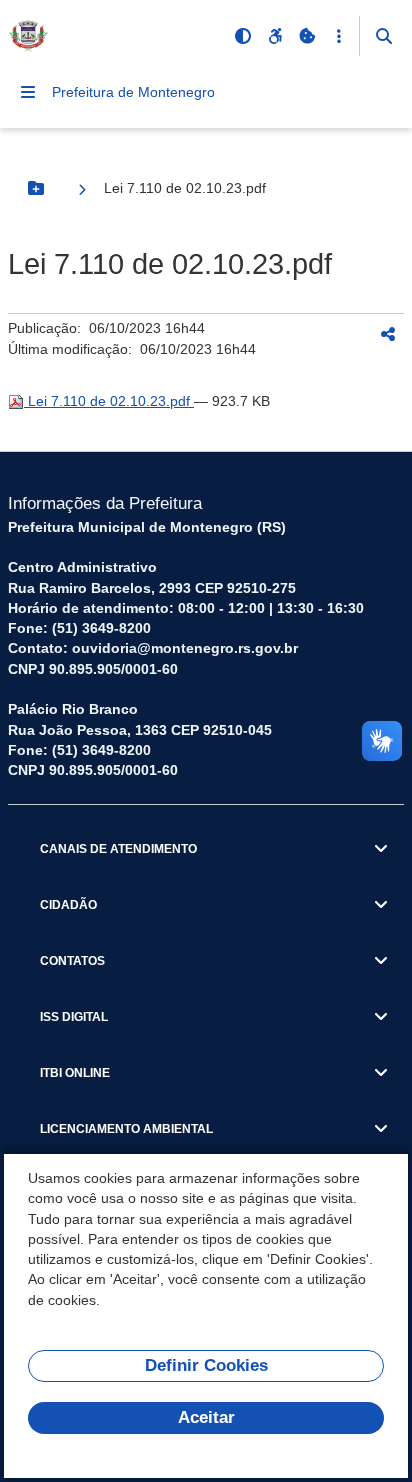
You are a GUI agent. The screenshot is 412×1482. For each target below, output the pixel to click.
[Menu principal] (28, 92)
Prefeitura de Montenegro (133, 92)
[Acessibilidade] (275, 36)
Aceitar (206, 1417)
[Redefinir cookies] (307, 36)
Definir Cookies (206, 1365)
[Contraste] (243, 36)
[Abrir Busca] (384, 36)
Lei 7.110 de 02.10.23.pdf (109, 401)
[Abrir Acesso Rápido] (339, 36)
